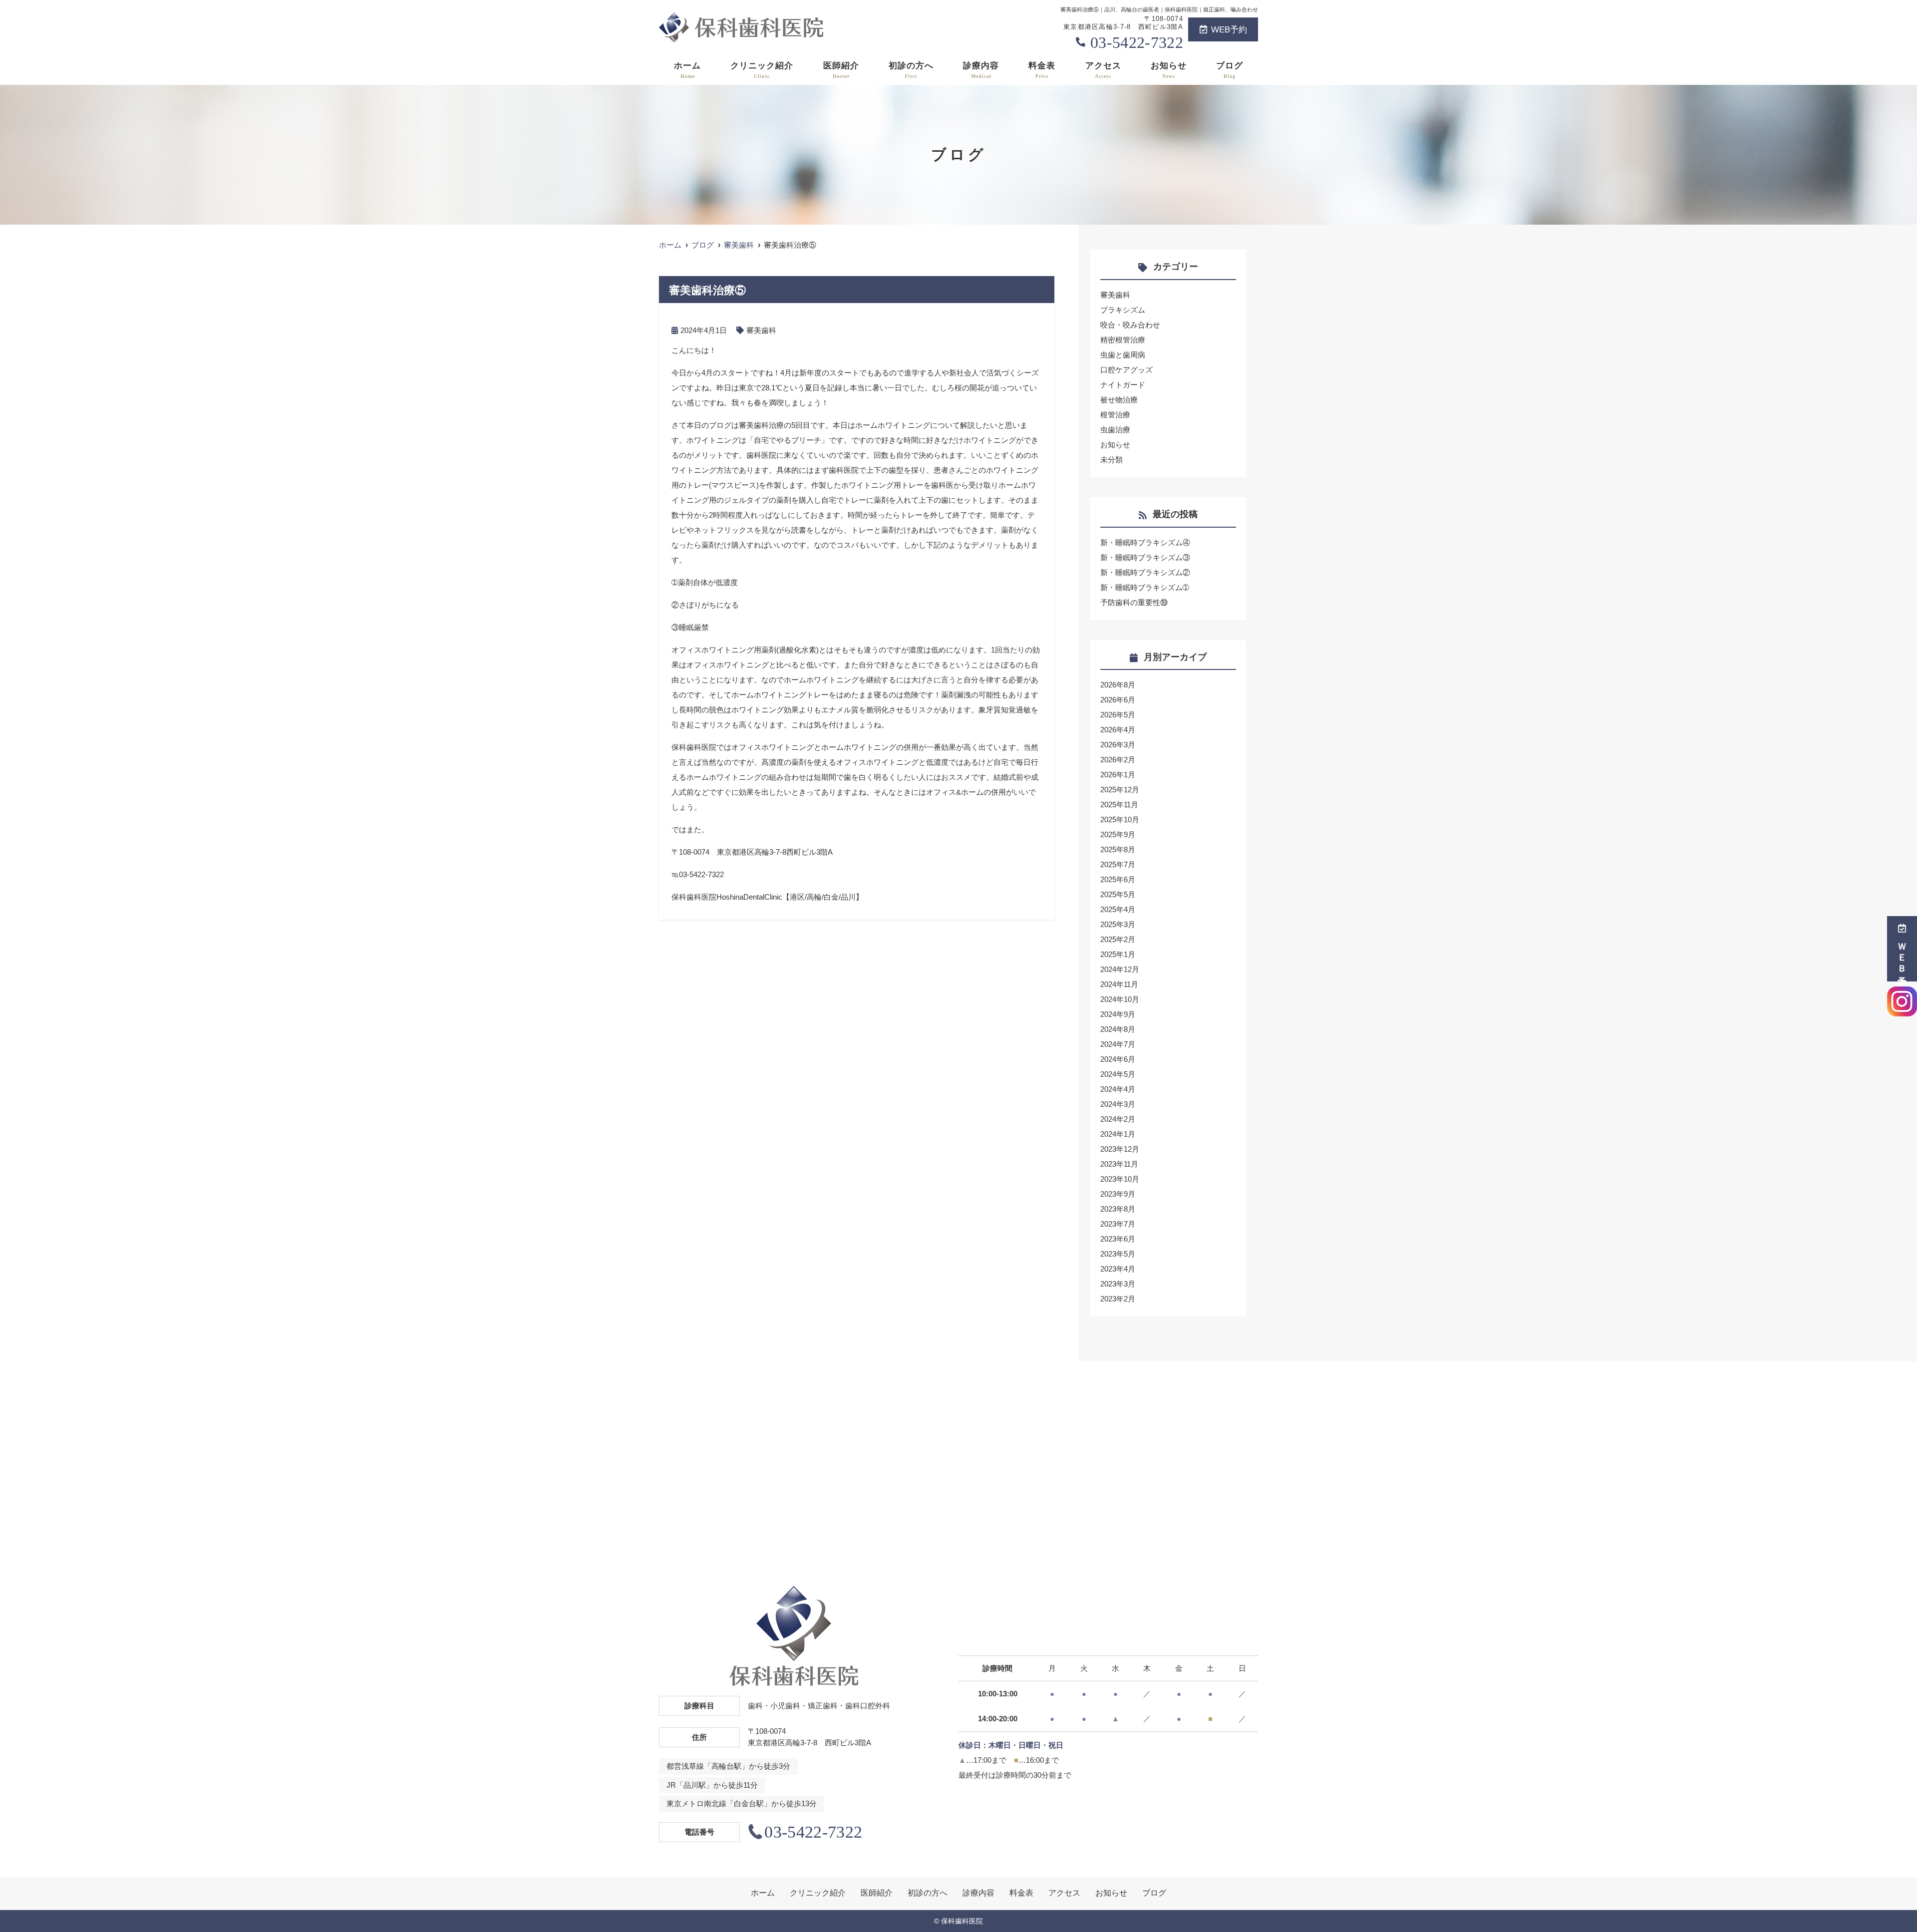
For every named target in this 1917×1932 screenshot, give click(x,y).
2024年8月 (1118, 1029)
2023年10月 (1120, 1179)
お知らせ (1169, 70)
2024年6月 (1118, 1059)
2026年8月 (1118, 685)
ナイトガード (1123, 385)
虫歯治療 (1115, 430)
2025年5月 (1118, 894)
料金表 (1042, 70)
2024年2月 (1118, 1119)
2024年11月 (1119, 984)
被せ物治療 (1119, 400)
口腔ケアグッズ (1126, 370)
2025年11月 (1119, 805)
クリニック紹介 (762, 70)
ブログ (1230, 70)
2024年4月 (1118, 1089)
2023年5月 (1118, 1254)
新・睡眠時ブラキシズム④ (1145, 542)
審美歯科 (761, 330)
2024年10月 (1120, 999)
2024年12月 (1120, 969)
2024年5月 (1118, 1074)
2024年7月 (1118, 1044)
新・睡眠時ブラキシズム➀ (1145, 587)
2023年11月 (1119, 1164)
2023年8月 (1118, 1209)
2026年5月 (1118, 715)
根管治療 (1115, 415)
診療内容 (981, 70)
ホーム (687, 70)
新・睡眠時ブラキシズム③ (1145, 557)
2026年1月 (1118, 775)
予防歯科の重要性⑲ (1134, 602)
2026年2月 (1118, 760)
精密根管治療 (1123, 340)
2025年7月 (1118, 864)
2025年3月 (1118, 924)
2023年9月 (1118, 1194)
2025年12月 (1120, 790)
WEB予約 (1229, 30)
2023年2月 (1118, 1299)
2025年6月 (1118, 879)
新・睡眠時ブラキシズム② (1145, 572)
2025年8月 (1118, 849)
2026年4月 (1118, 730)
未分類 (1112, 460)
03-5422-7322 (1137, 42)
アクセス (1103, 70)
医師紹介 (841, 70)
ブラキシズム (1123, 310)
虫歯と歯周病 (1123, 355)
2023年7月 (1118, 1224)
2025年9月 (1118, 834)
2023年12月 (1120, 1149)
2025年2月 (1118, 939)
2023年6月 (1118, 1239)
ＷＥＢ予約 (1902, 956)
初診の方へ (911, 70)
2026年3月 (1118, 745)
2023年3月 (1118, 1284)
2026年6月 (1118, 700)
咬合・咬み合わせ (1130, 325)
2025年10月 (1120, 819)
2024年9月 (1118, 1014)
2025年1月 (1118, 954)
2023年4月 (1118, 1269)
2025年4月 (1118, 909)
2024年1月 (1118, 1134)
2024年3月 (1118, 1104)
